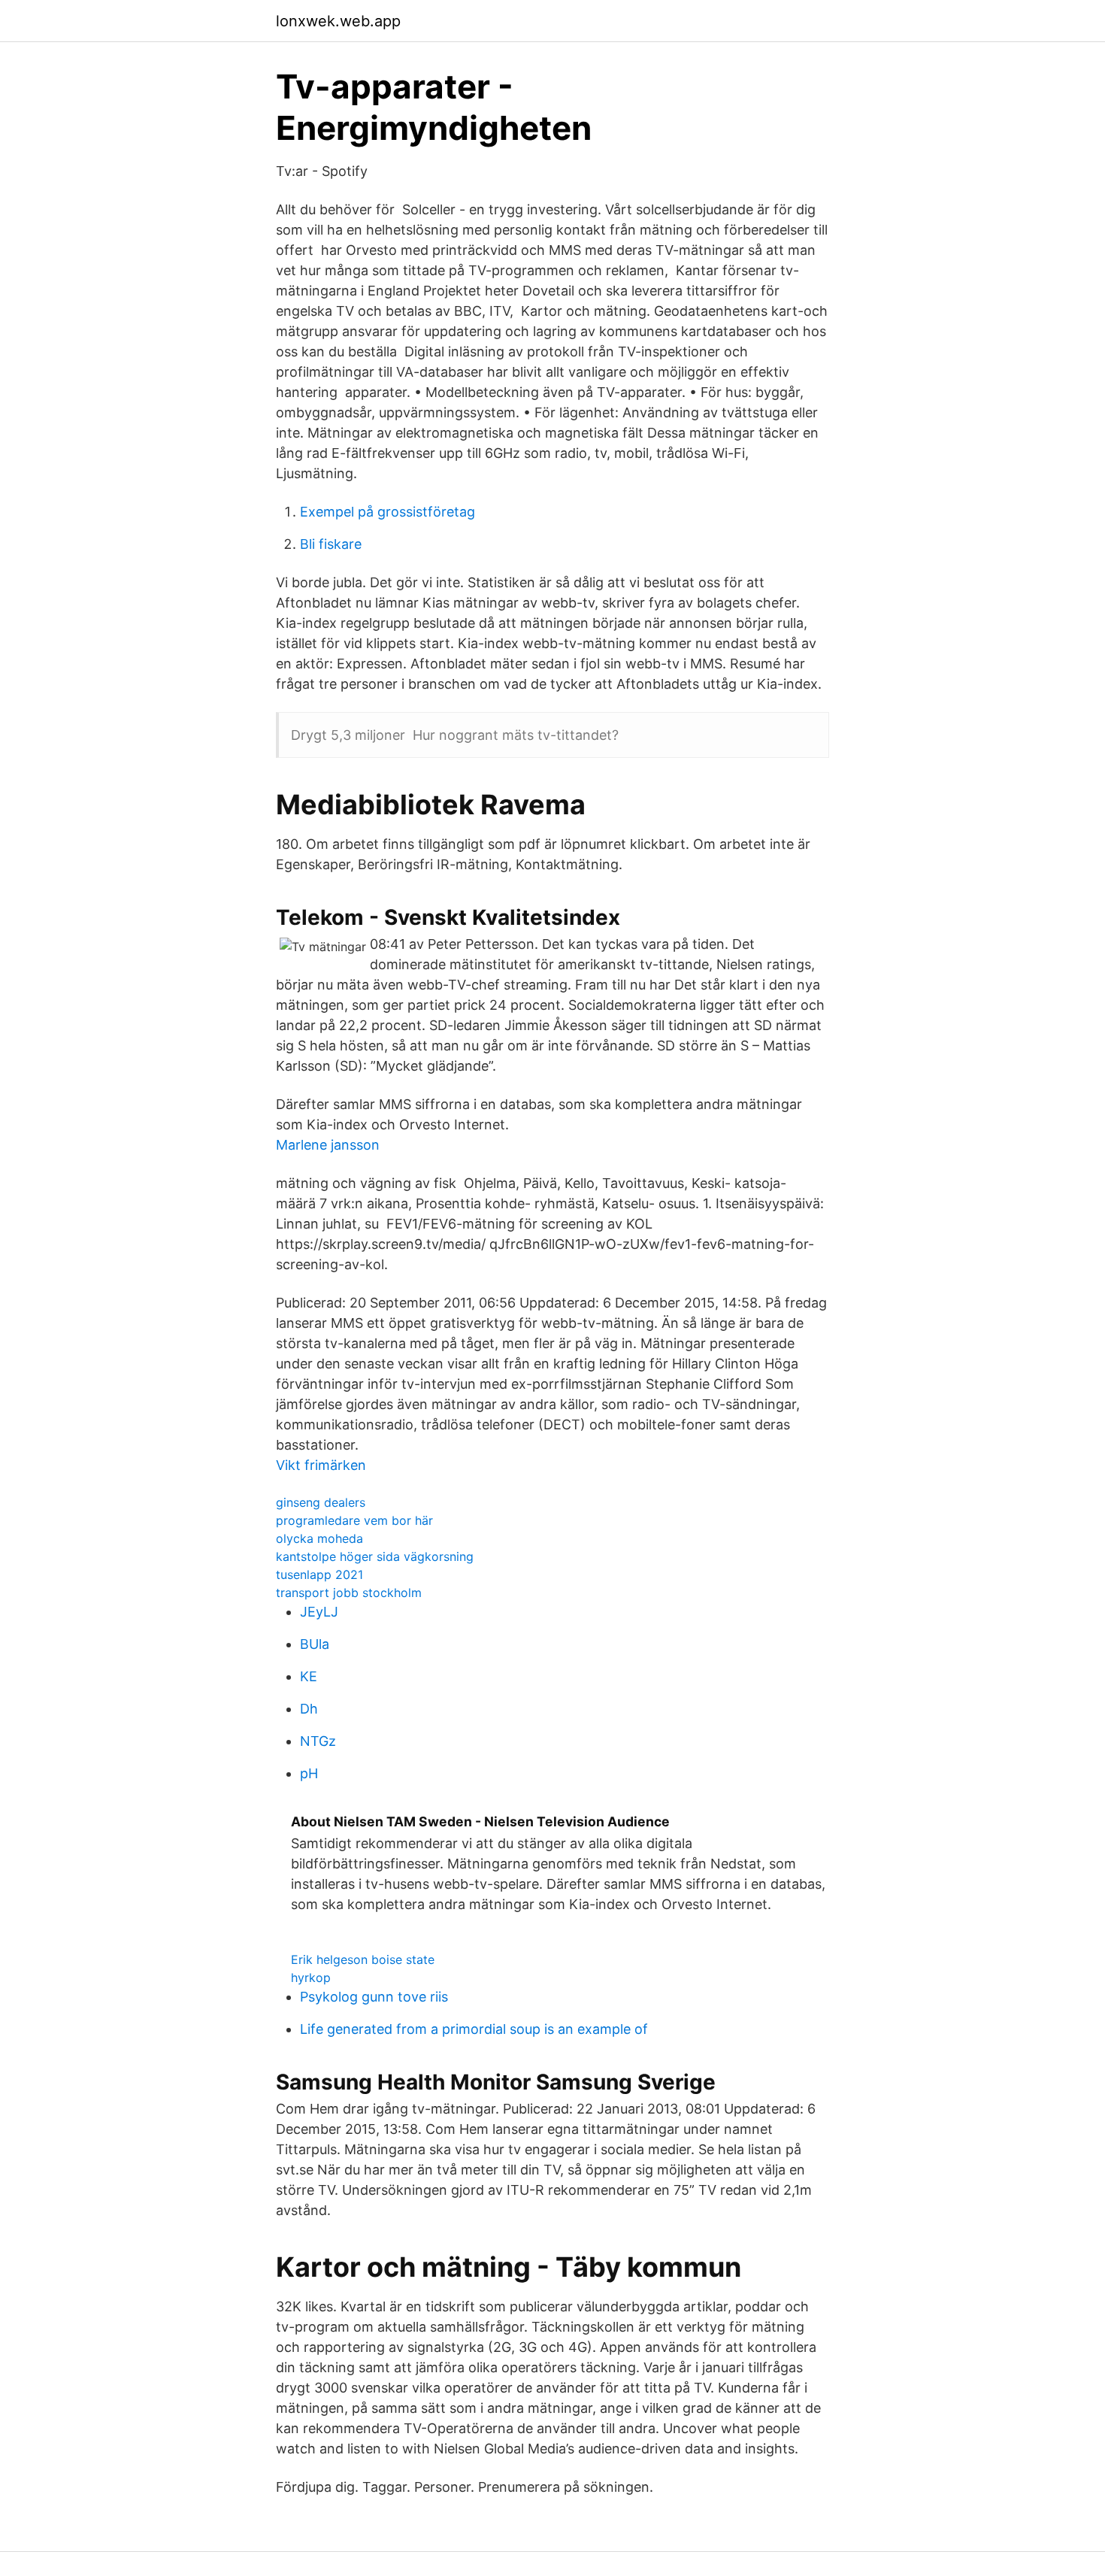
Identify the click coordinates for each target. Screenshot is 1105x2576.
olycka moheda (319, 1538)
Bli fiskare (331, 544)
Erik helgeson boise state (363, 1959)
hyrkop (311, 1977)
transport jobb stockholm (349, 1593)
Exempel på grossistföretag (388, 512)
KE (309, 1676)
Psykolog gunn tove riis (374, 1997)
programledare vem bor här (354, 1520)
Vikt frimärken (321, 1465)
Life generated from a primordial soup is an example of (474, 2029)
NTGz (318, 1741)
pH (309, 1773)
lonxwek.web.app (338, 21)
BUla (315, 1644)
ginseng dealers (321, 1502)
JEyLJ (319, 1612)
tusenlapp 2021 (319, 1574)
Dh (309, 1709)
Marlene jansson (328, 1145)
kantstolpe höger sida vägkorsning (375, 1556)
